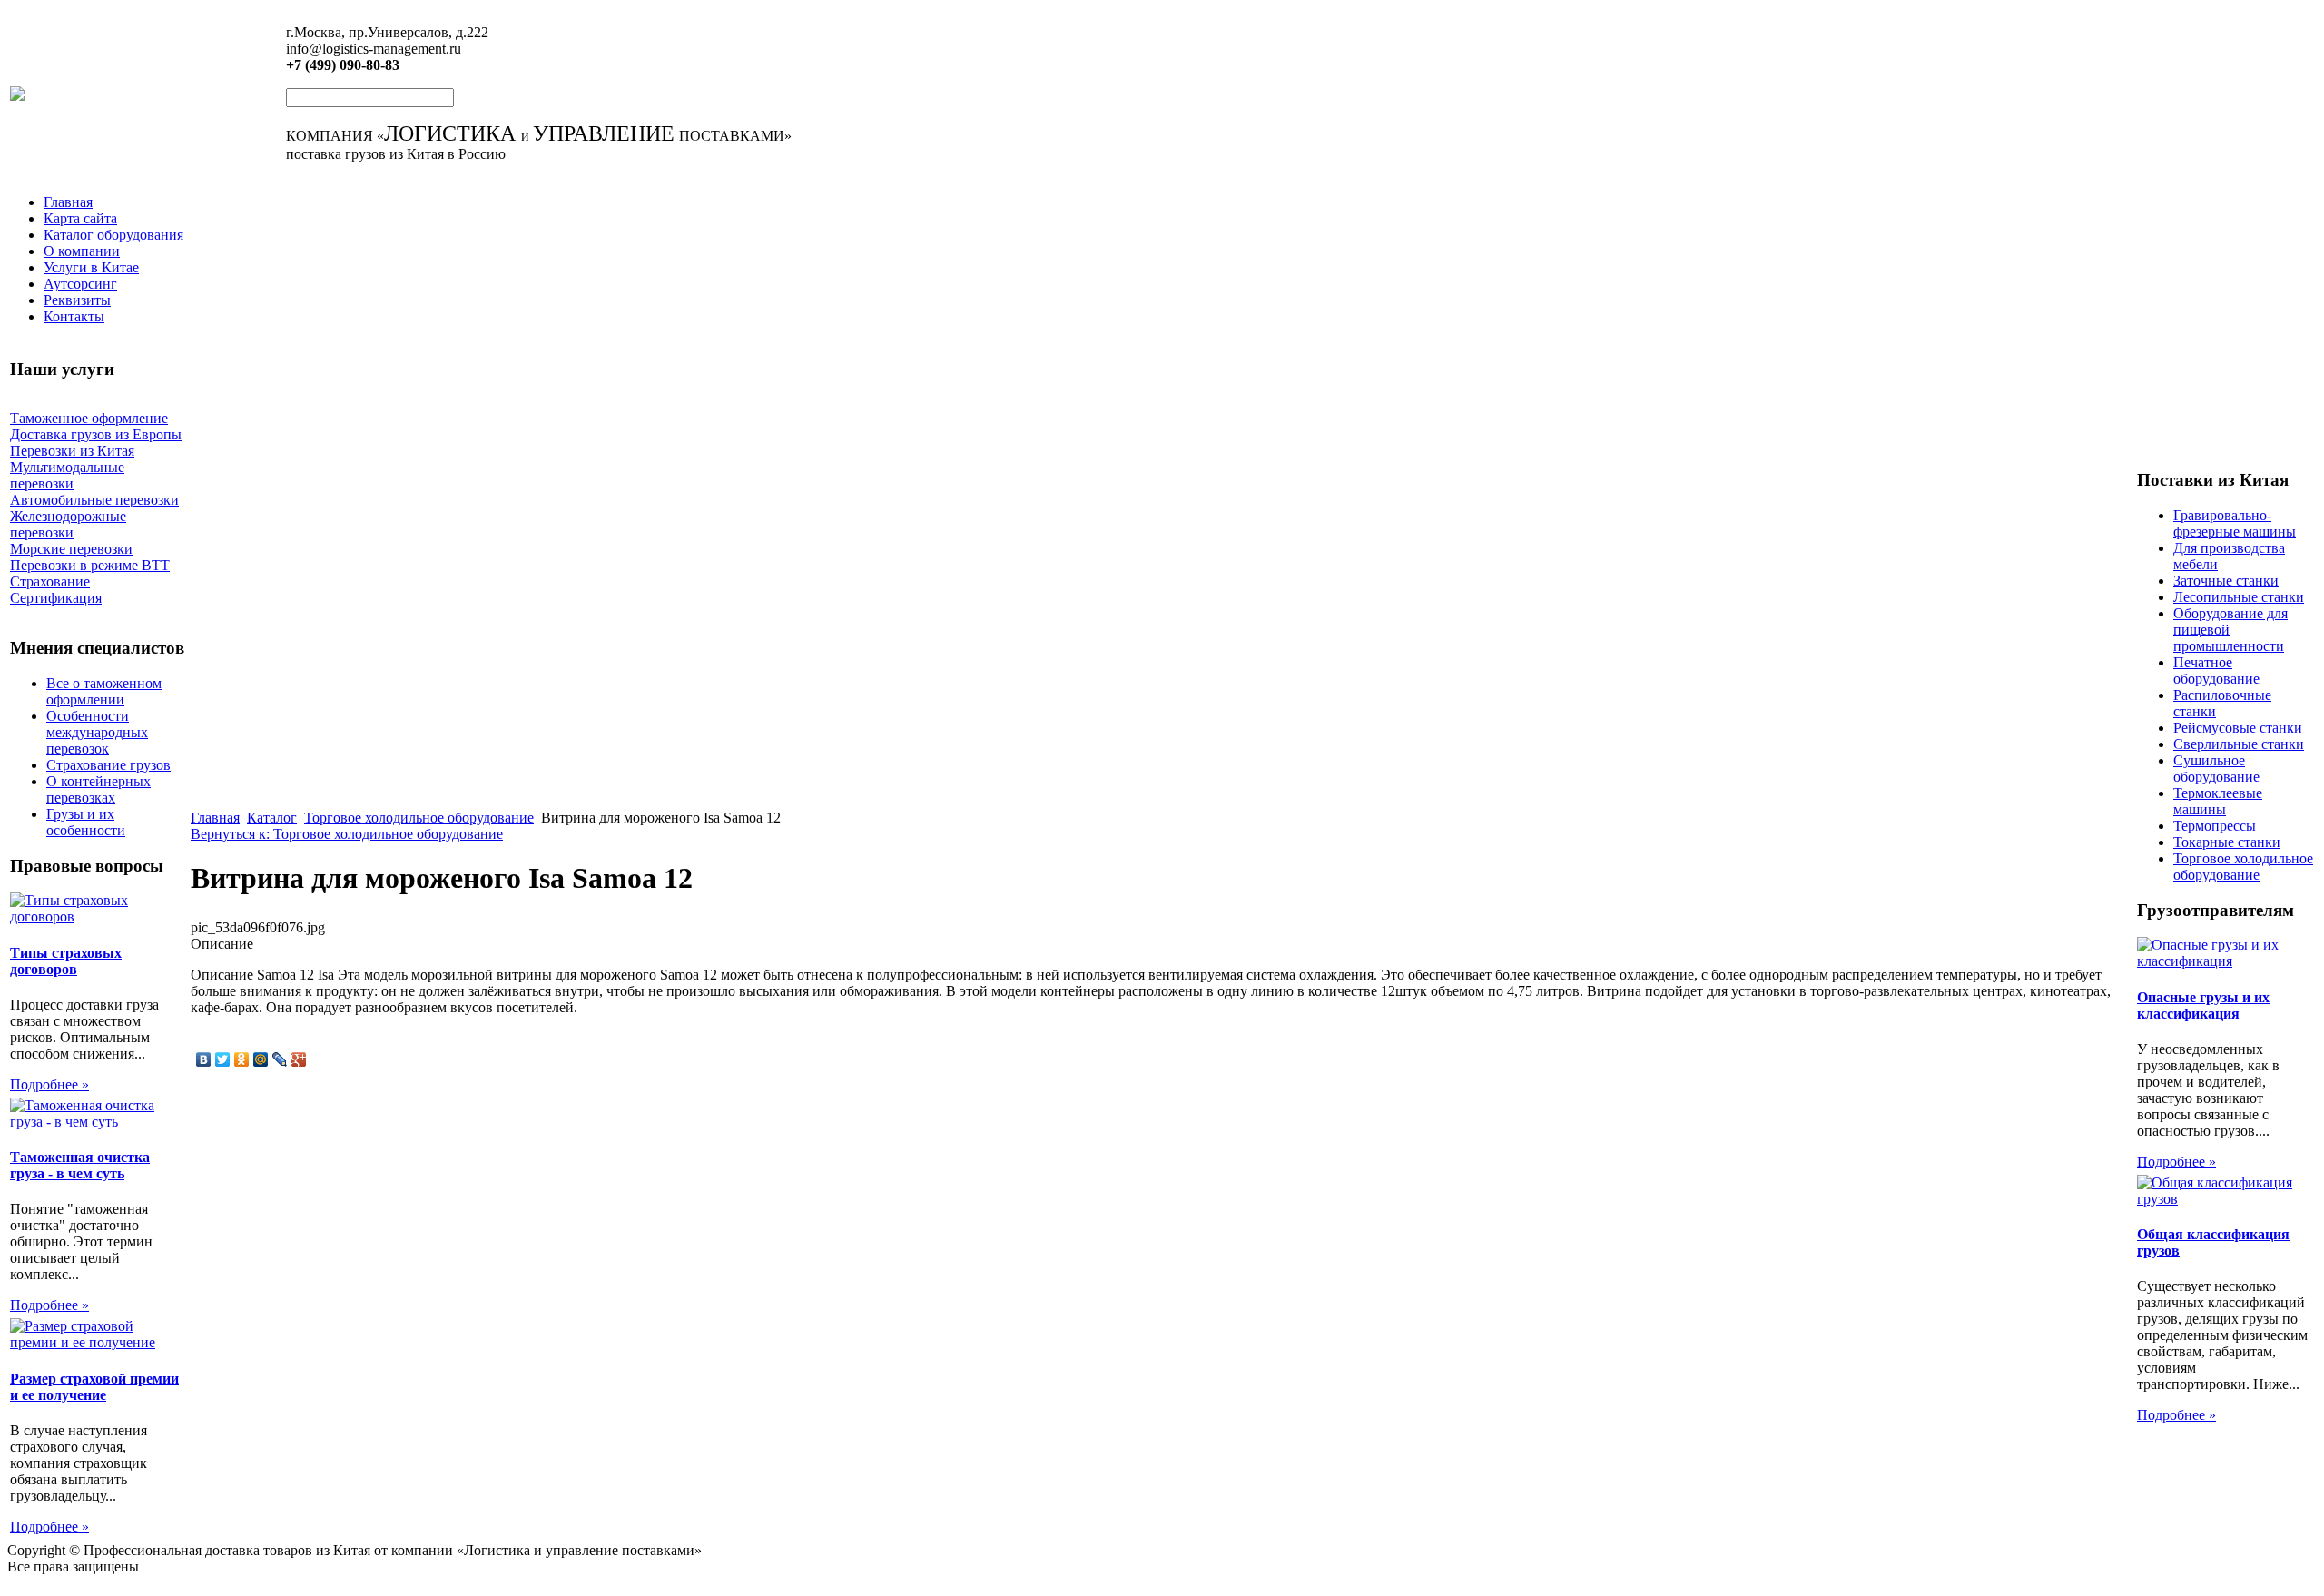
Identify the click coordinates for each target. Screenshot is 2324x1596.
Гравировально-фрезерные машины (2235, 523)
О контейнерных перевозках (98, 789)
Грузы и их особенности (86, 822)
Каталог (272, 818)
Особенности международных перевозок (97, 732)
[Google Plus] (299, 1059)
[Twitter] (223, 1059)
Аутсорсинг (80, 284)
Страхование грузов (108, 765)
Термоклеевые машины (2218, 801)
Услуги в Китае (91, 267)
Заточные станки (2226, 581)
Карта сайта (80, 218)
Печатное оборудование (2216, 670)
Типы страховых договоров (66, 961)
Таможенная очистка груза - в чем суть (80, 1165)
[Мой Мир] (261, 1059)
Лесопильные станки (2239, 597)
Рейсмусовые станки (2238, 728)
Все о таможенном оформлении (104, 691)
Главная (68, 202)
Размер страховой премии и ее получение (94, 1387)
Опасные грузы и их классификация (2203, 1005)
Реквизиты (77, 300)
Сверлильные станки (2239, 744)
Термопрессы (2215, 826)
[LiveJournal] (280, 1059)
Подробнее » (49, 1084)
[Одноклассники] (242, 1059)
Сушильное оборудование (2216, 768)
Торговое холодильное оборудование (419, 818)
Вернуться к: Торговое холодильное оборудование (347, 834)
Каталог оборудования (113, 235)
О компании (82, 251)
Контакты (74, 316)
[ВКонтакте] (204, 1059)
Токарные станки (2227, 842)
